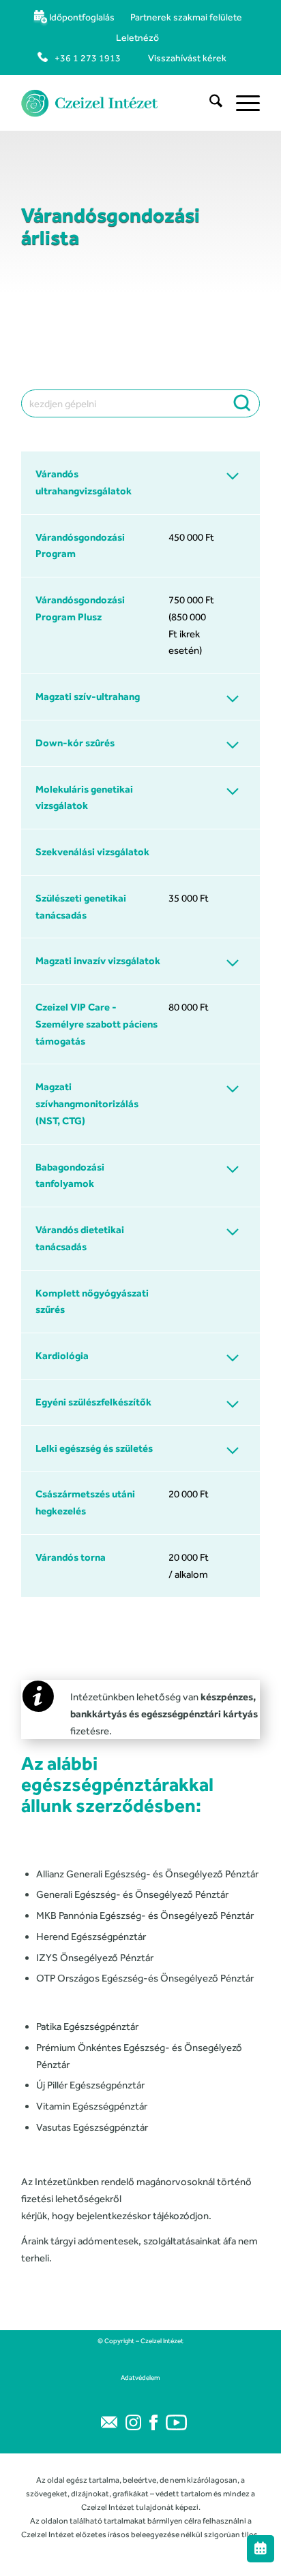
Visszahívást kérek (187, 58)
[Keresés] (209, 103)
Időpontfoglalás (82, 17)
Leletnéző (137, 37)
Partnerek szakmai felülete (186, 17)
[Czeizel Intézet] (117, 103)
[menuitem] (73, 17)
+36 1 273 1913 (88, 58)
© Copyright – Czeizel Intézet (140, 2341)
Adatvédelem (140, 2378)
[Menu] (241, 103)
